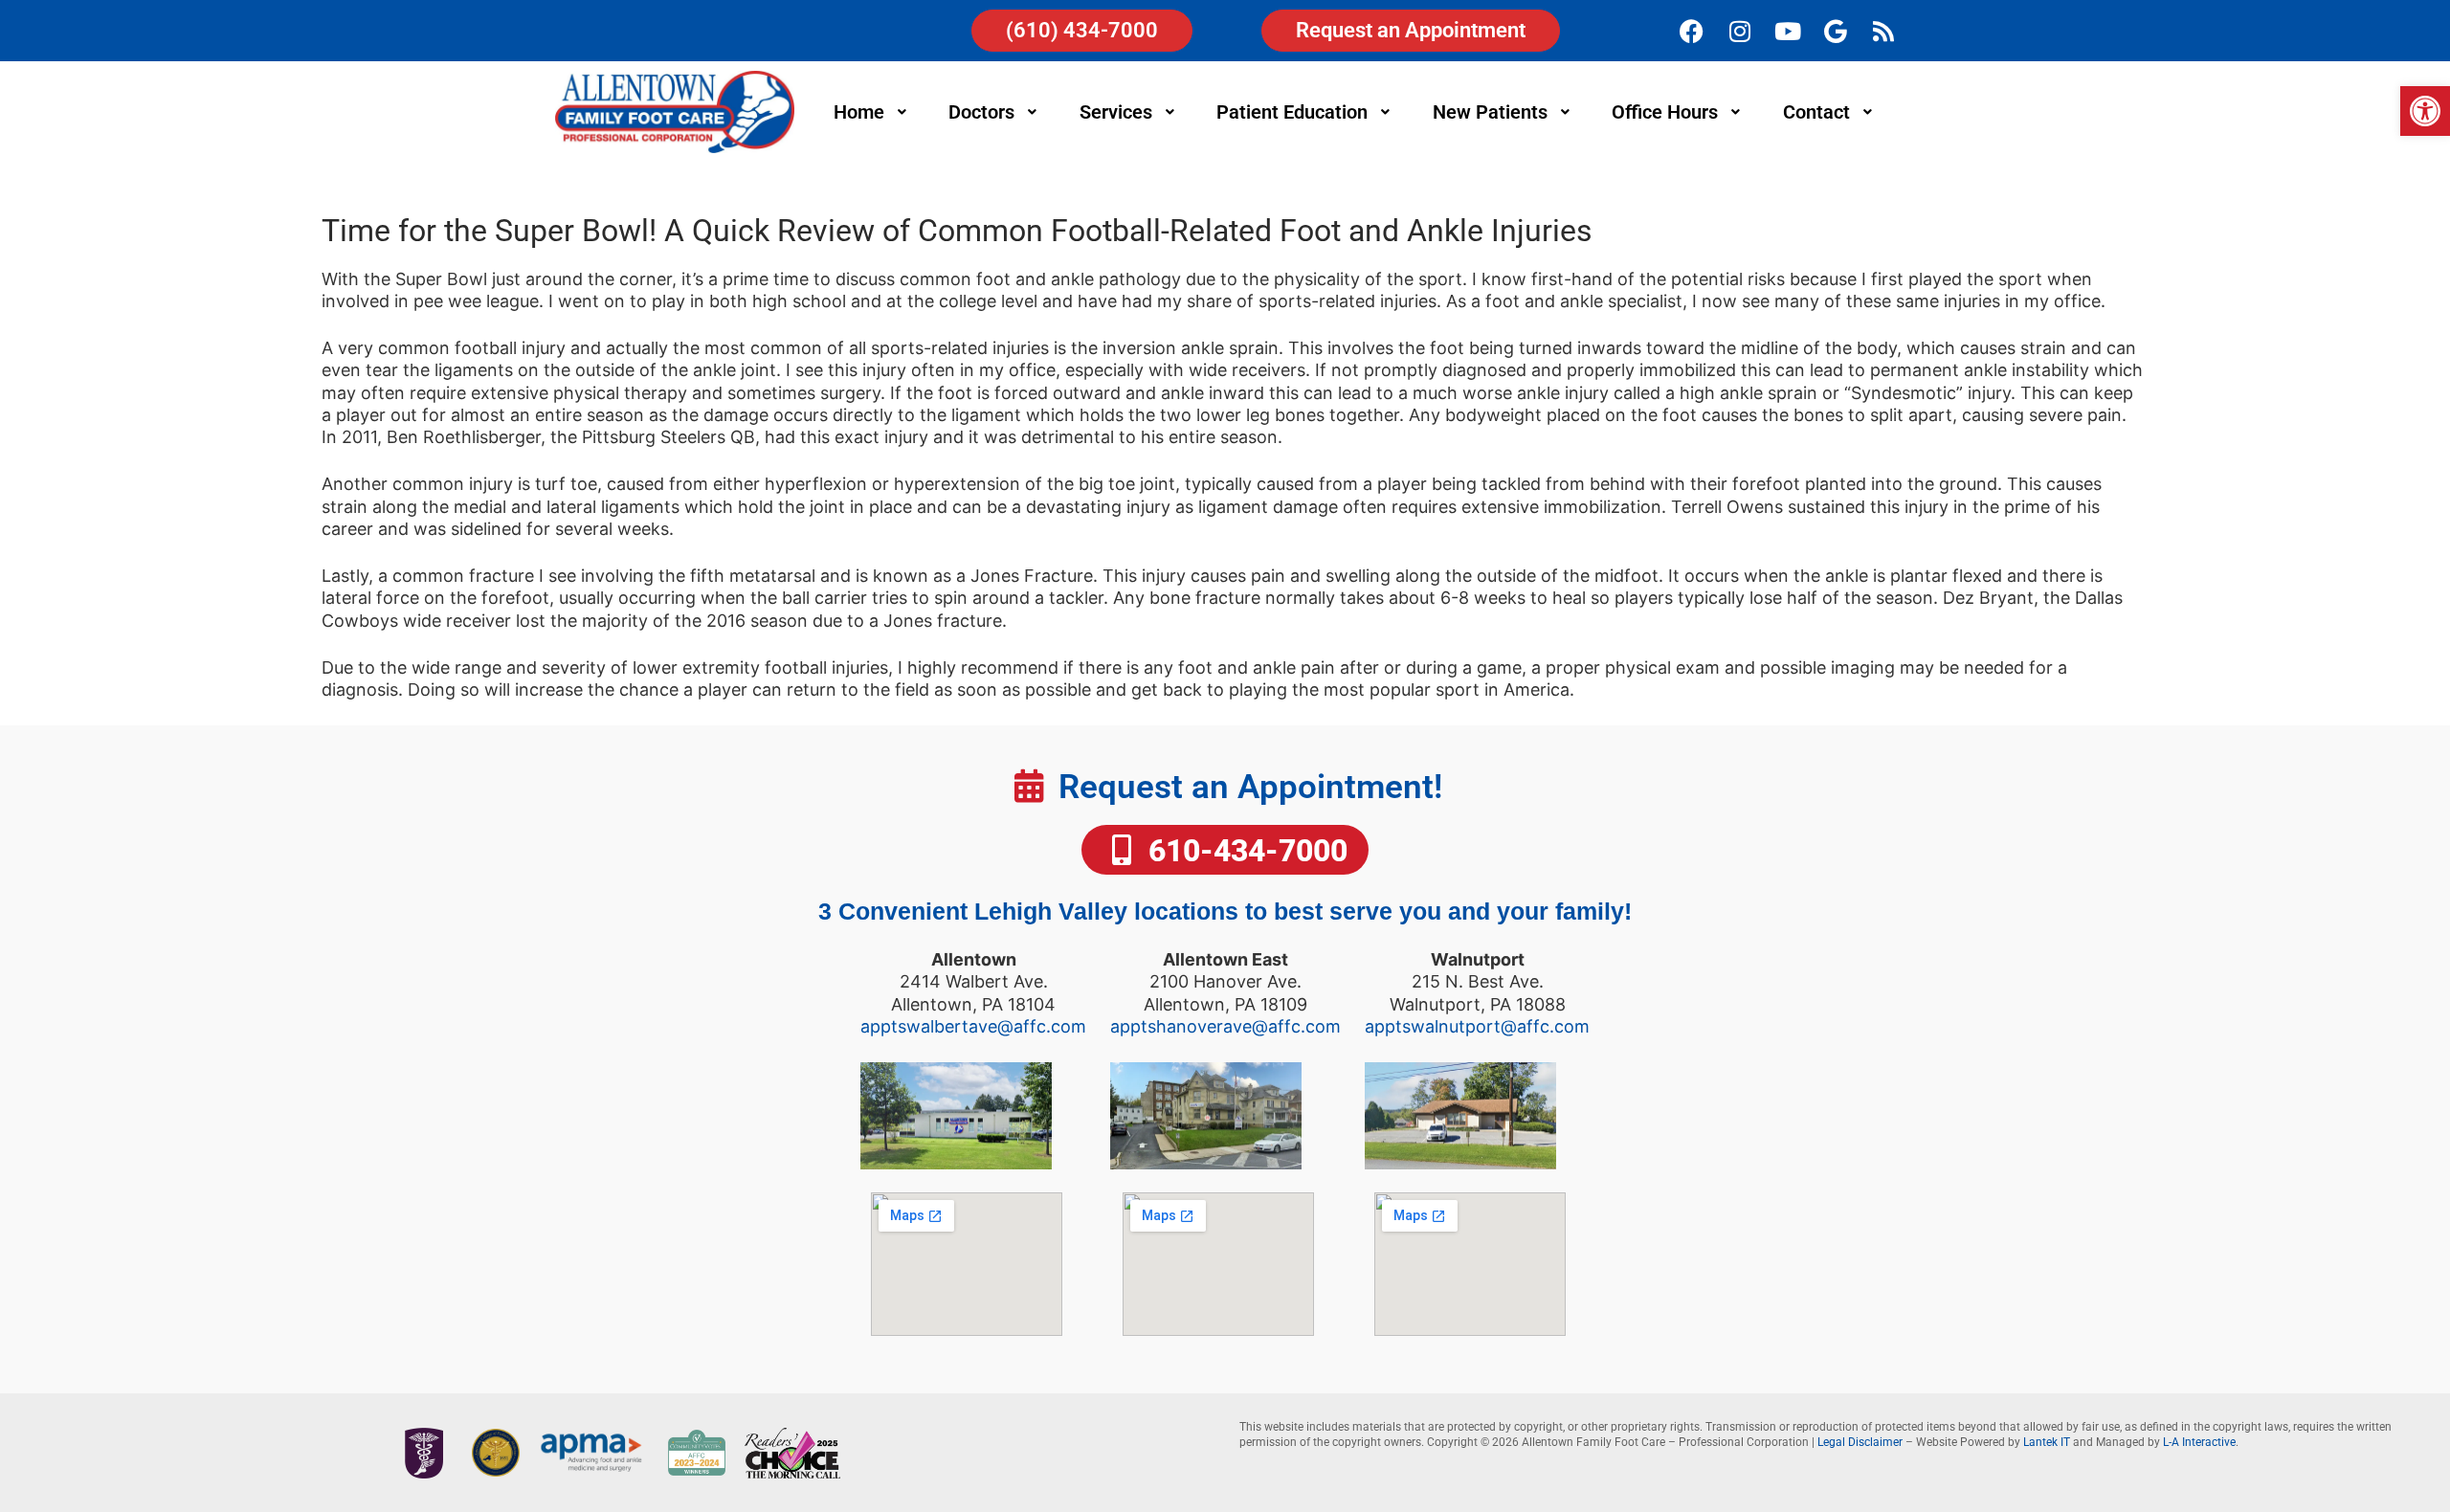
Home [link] (859, 112)
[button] (872, 112)
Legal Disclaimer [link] (1860, 1442)
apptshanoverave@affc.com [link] (1225, 1026)
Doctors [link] (981, 112)
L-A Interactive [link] (2199, 1442)
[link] (2425, 111)
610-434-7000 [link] (1244, 851)
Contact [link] (1816, 112)
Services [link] (1116, 112)
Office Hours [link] (1665, 112)
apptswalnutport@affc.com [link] (1477, 1026)
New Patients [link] (1490, 112)
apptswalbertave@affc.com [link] (973, 1026)
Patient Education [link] (1292, 112)
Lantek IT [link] (2047, 1442)
